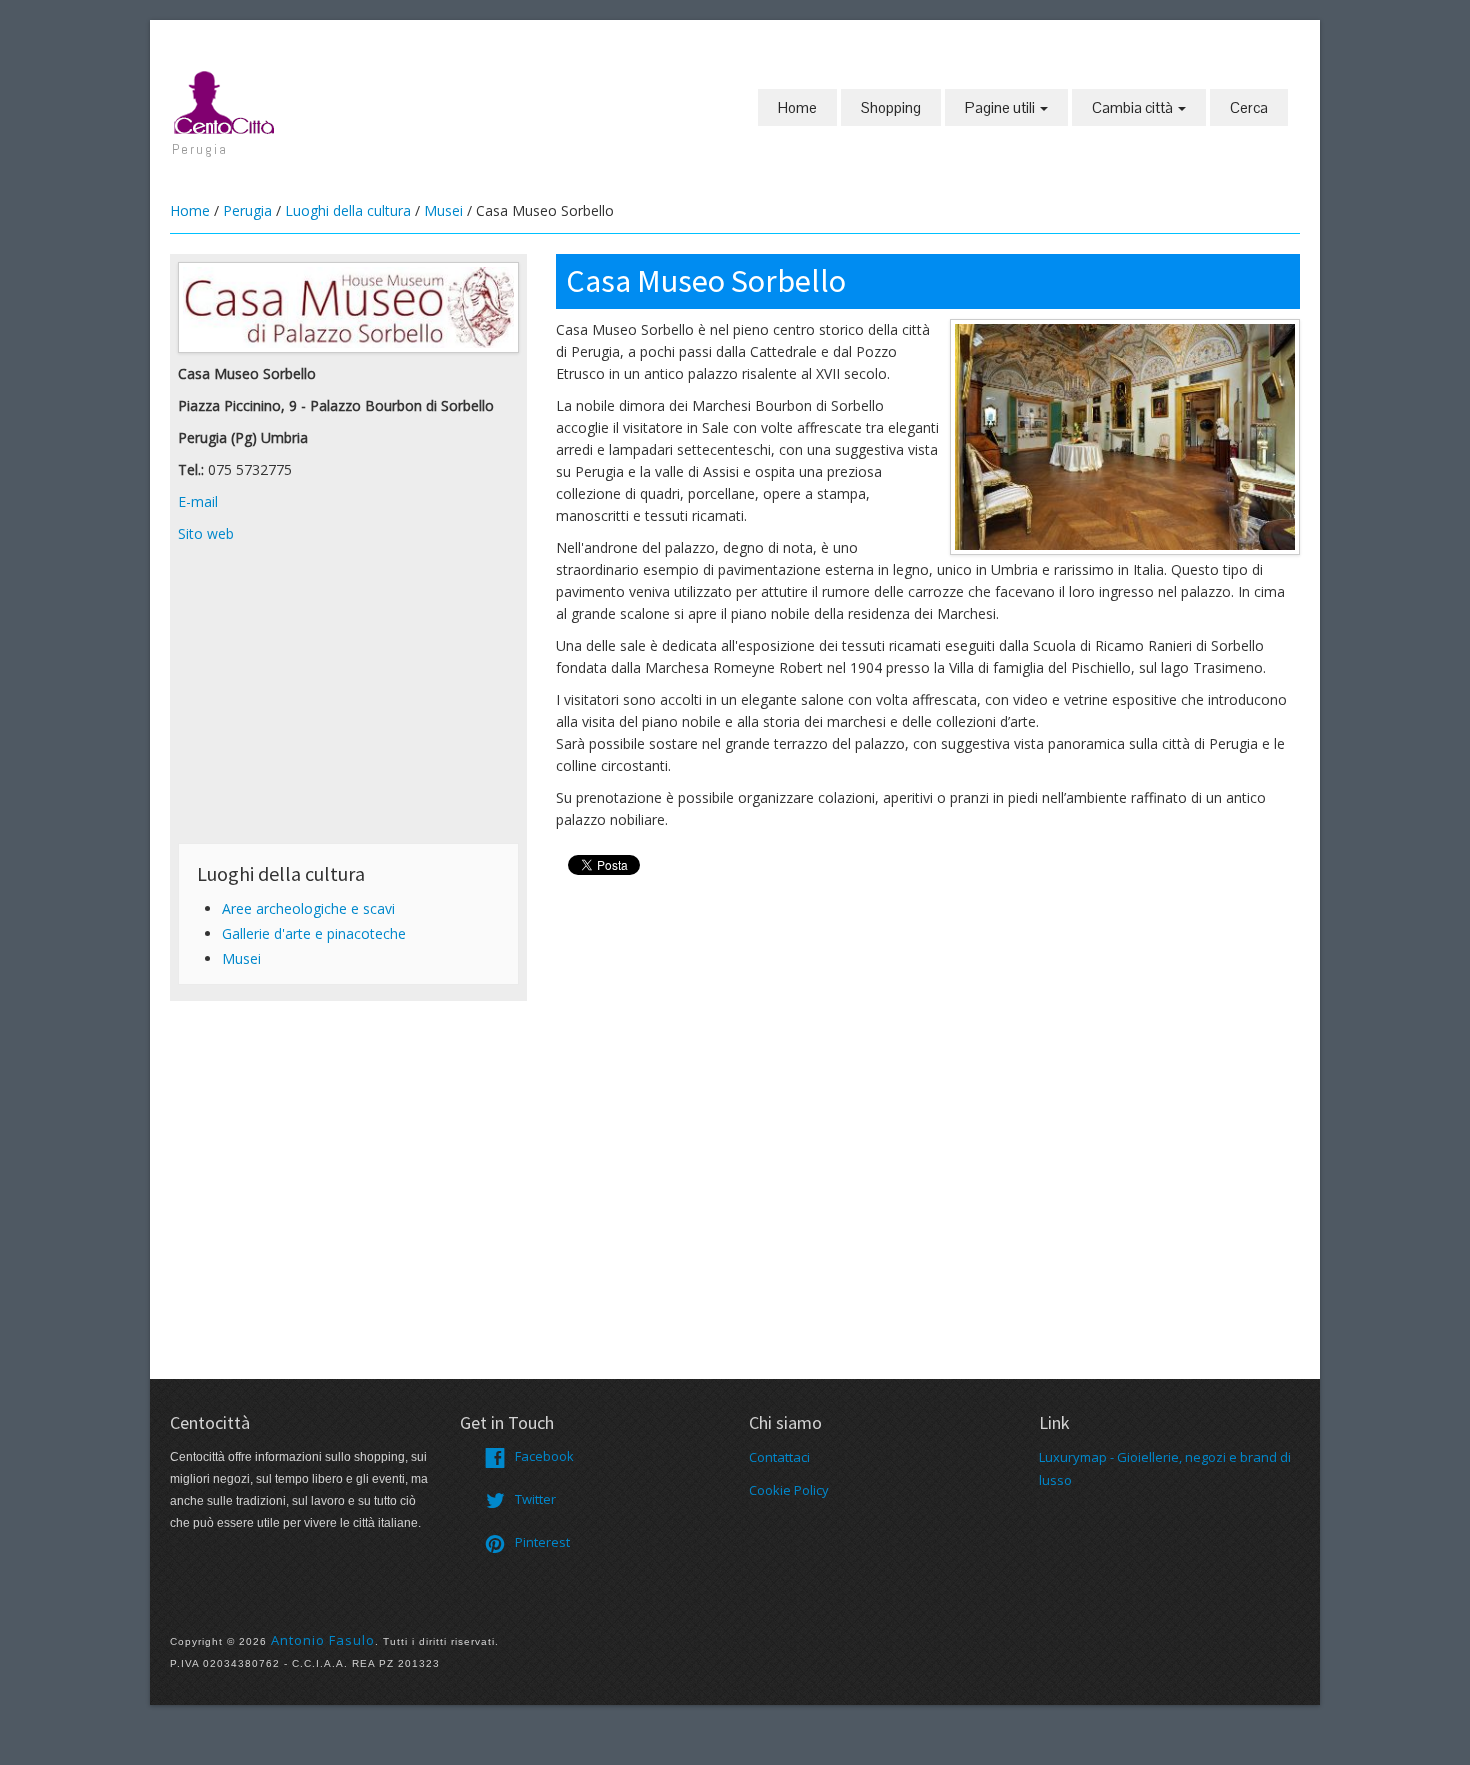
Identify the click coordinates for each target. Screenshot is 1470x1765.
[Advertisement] (348, 695)
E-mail (198, 501)
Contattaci (779, 1457)
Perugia (247, 210)
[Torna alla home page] (225, 101)
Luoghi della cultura (348, 210)
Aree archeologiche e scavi (308, 908)
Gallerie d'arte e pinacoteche (314, 933)
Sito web (206, 533)
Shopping (891, 107)
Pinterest (542, 1542)
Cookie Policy (789, 1490)
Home (797, 107)
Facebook (544, 1456)
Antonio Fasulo (323, 1640)
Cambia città (1134, 107)
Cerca (1249, 107)
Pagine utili (1001, 107)
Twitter (535, 1499)
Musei (443, 210)
